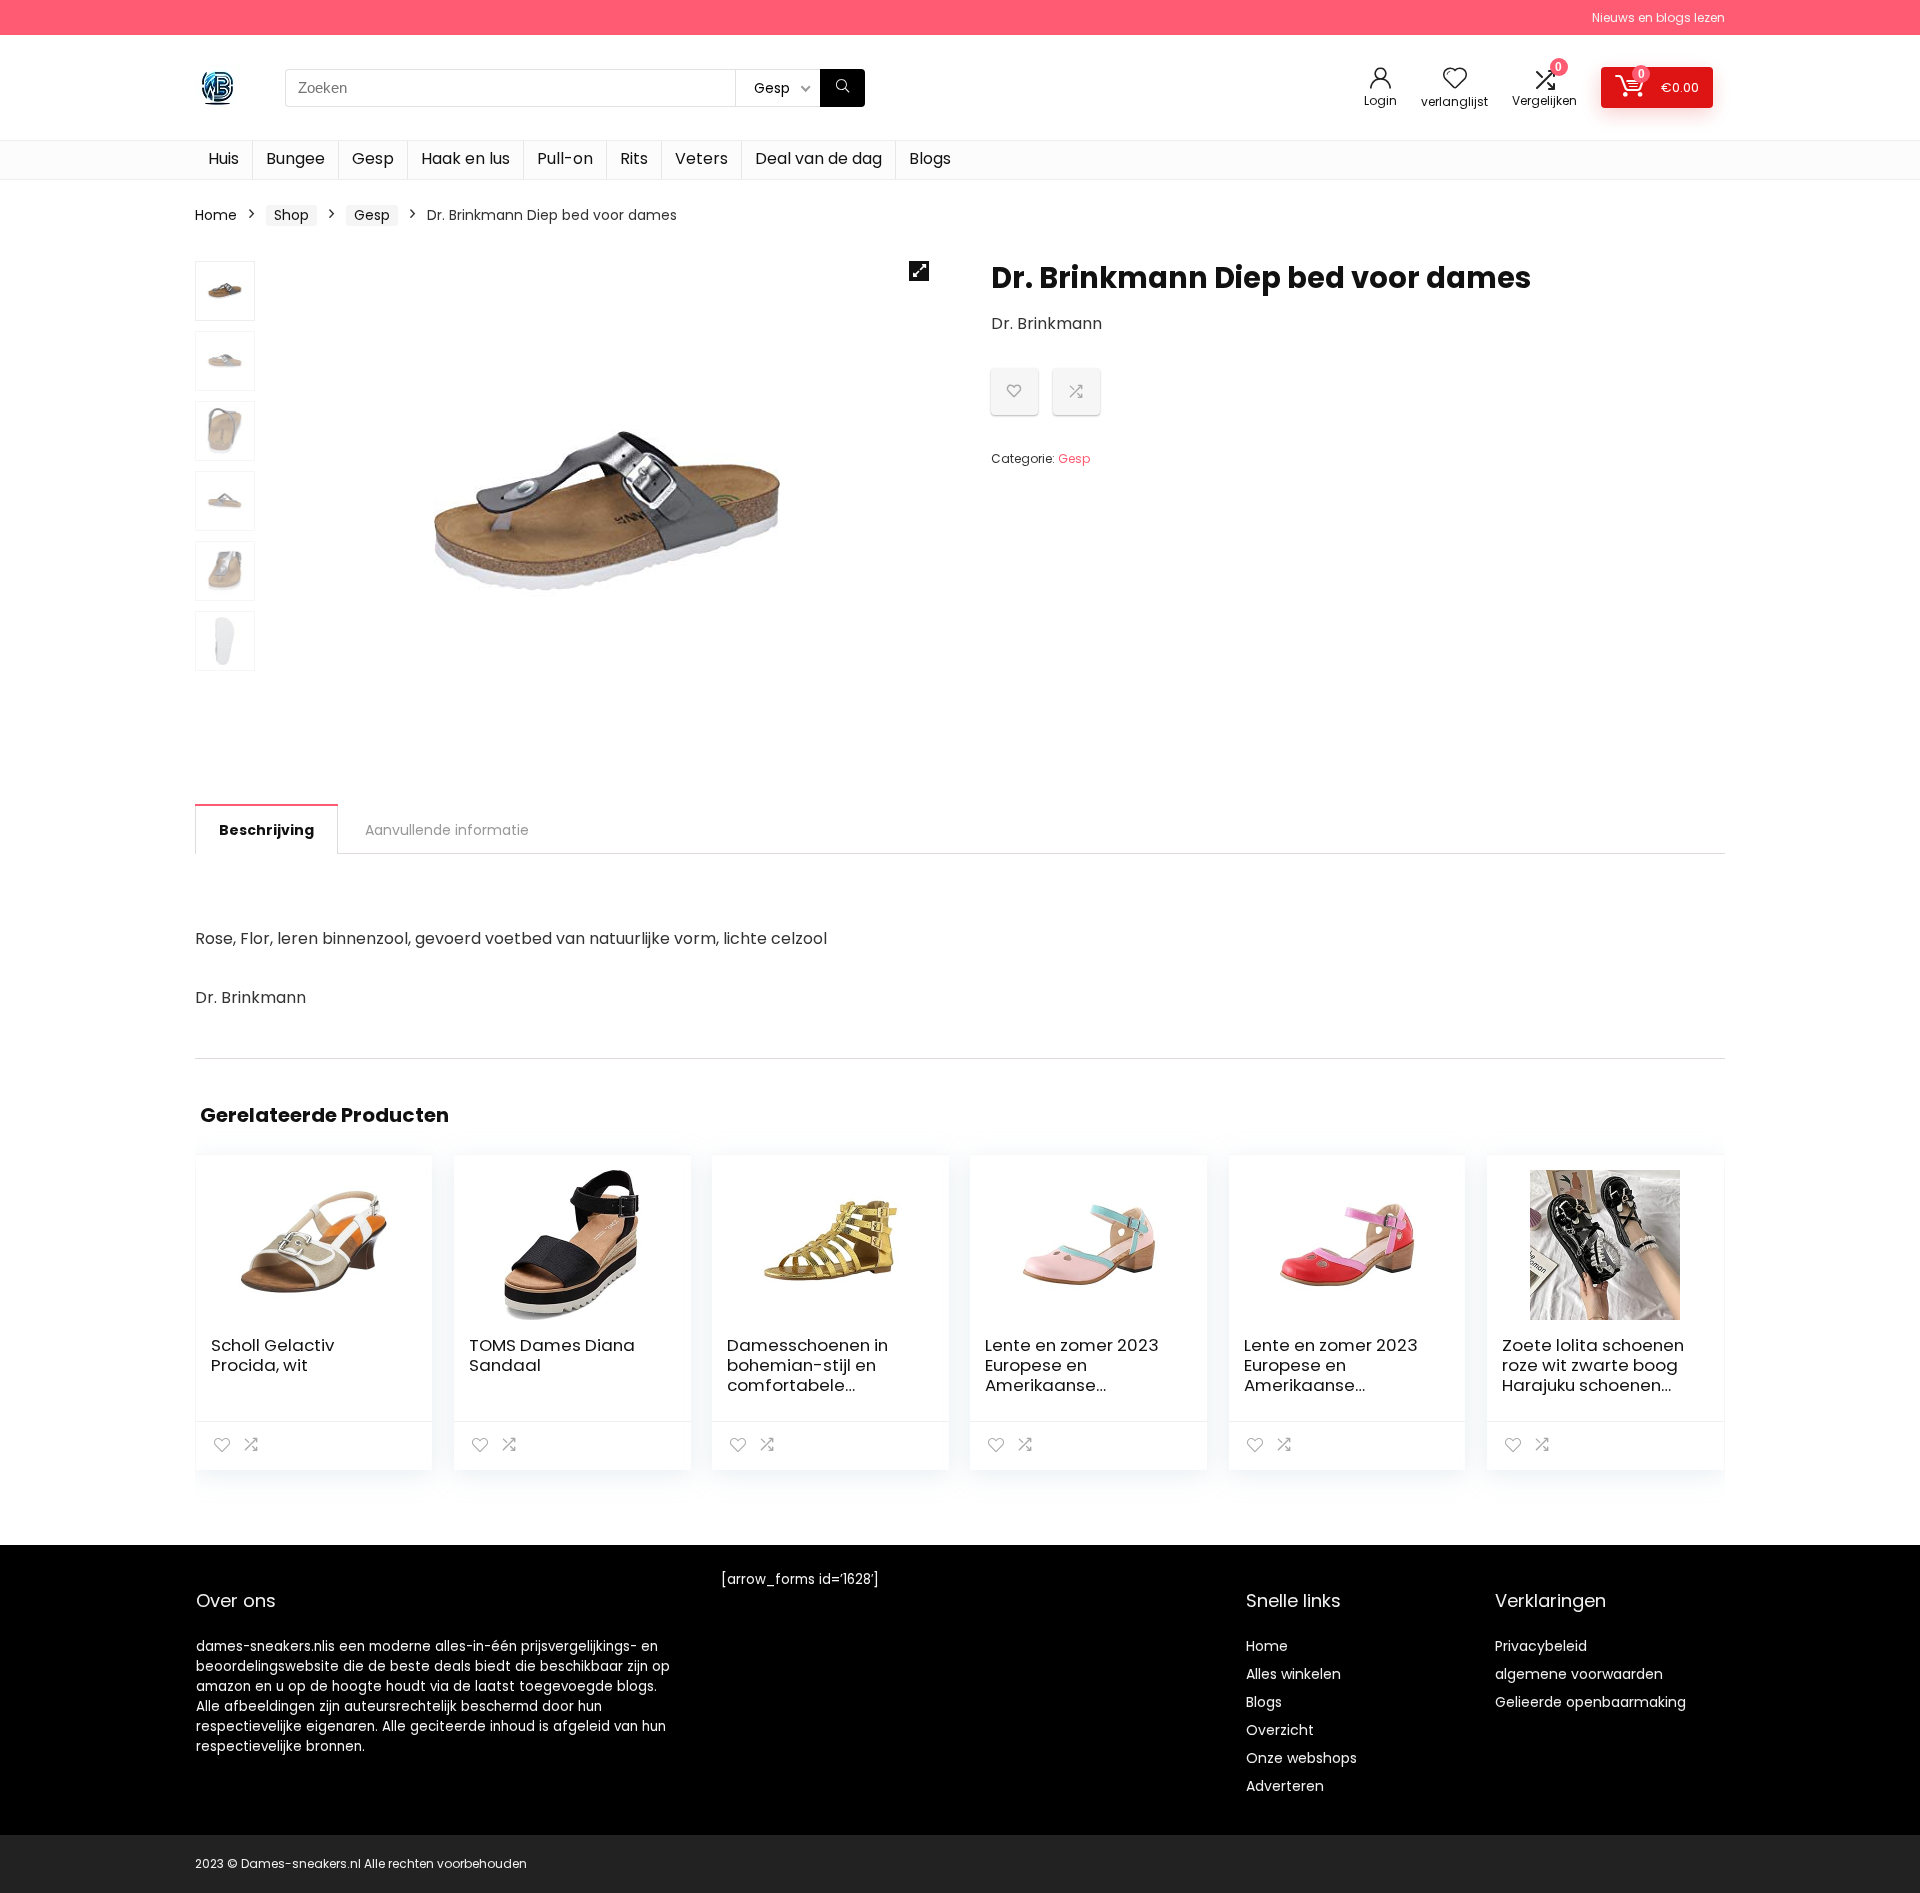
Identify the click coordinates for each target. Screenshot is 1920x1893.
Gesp (373, 158)
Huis (223, 158)
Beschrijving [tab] (266, 830)
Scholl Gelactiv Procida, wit (272, 1355)
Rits (634, 158)
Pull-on (565, 158)
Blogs (930, 158)
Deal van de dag (818, 158)
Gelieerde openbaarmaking (1590, 1702)
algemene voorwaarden (1579, 1674)
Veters (701, 158)
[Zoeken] (842, 88)
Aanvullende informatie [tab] (447, 830)
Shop (291, 215)
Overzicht (1280, 1730)
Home (216, 215)
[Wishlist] (1455, 79)
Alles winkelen (1293, 1674)
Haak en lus (465, 158)
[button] (919, 271)
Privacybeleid (1541, 1646)
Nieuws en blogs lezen (1658, 17)
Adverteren (1285, 1786)
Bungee (295, 158)
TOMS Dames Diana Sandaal (552, 1355)
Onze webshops (1301, 1758)
